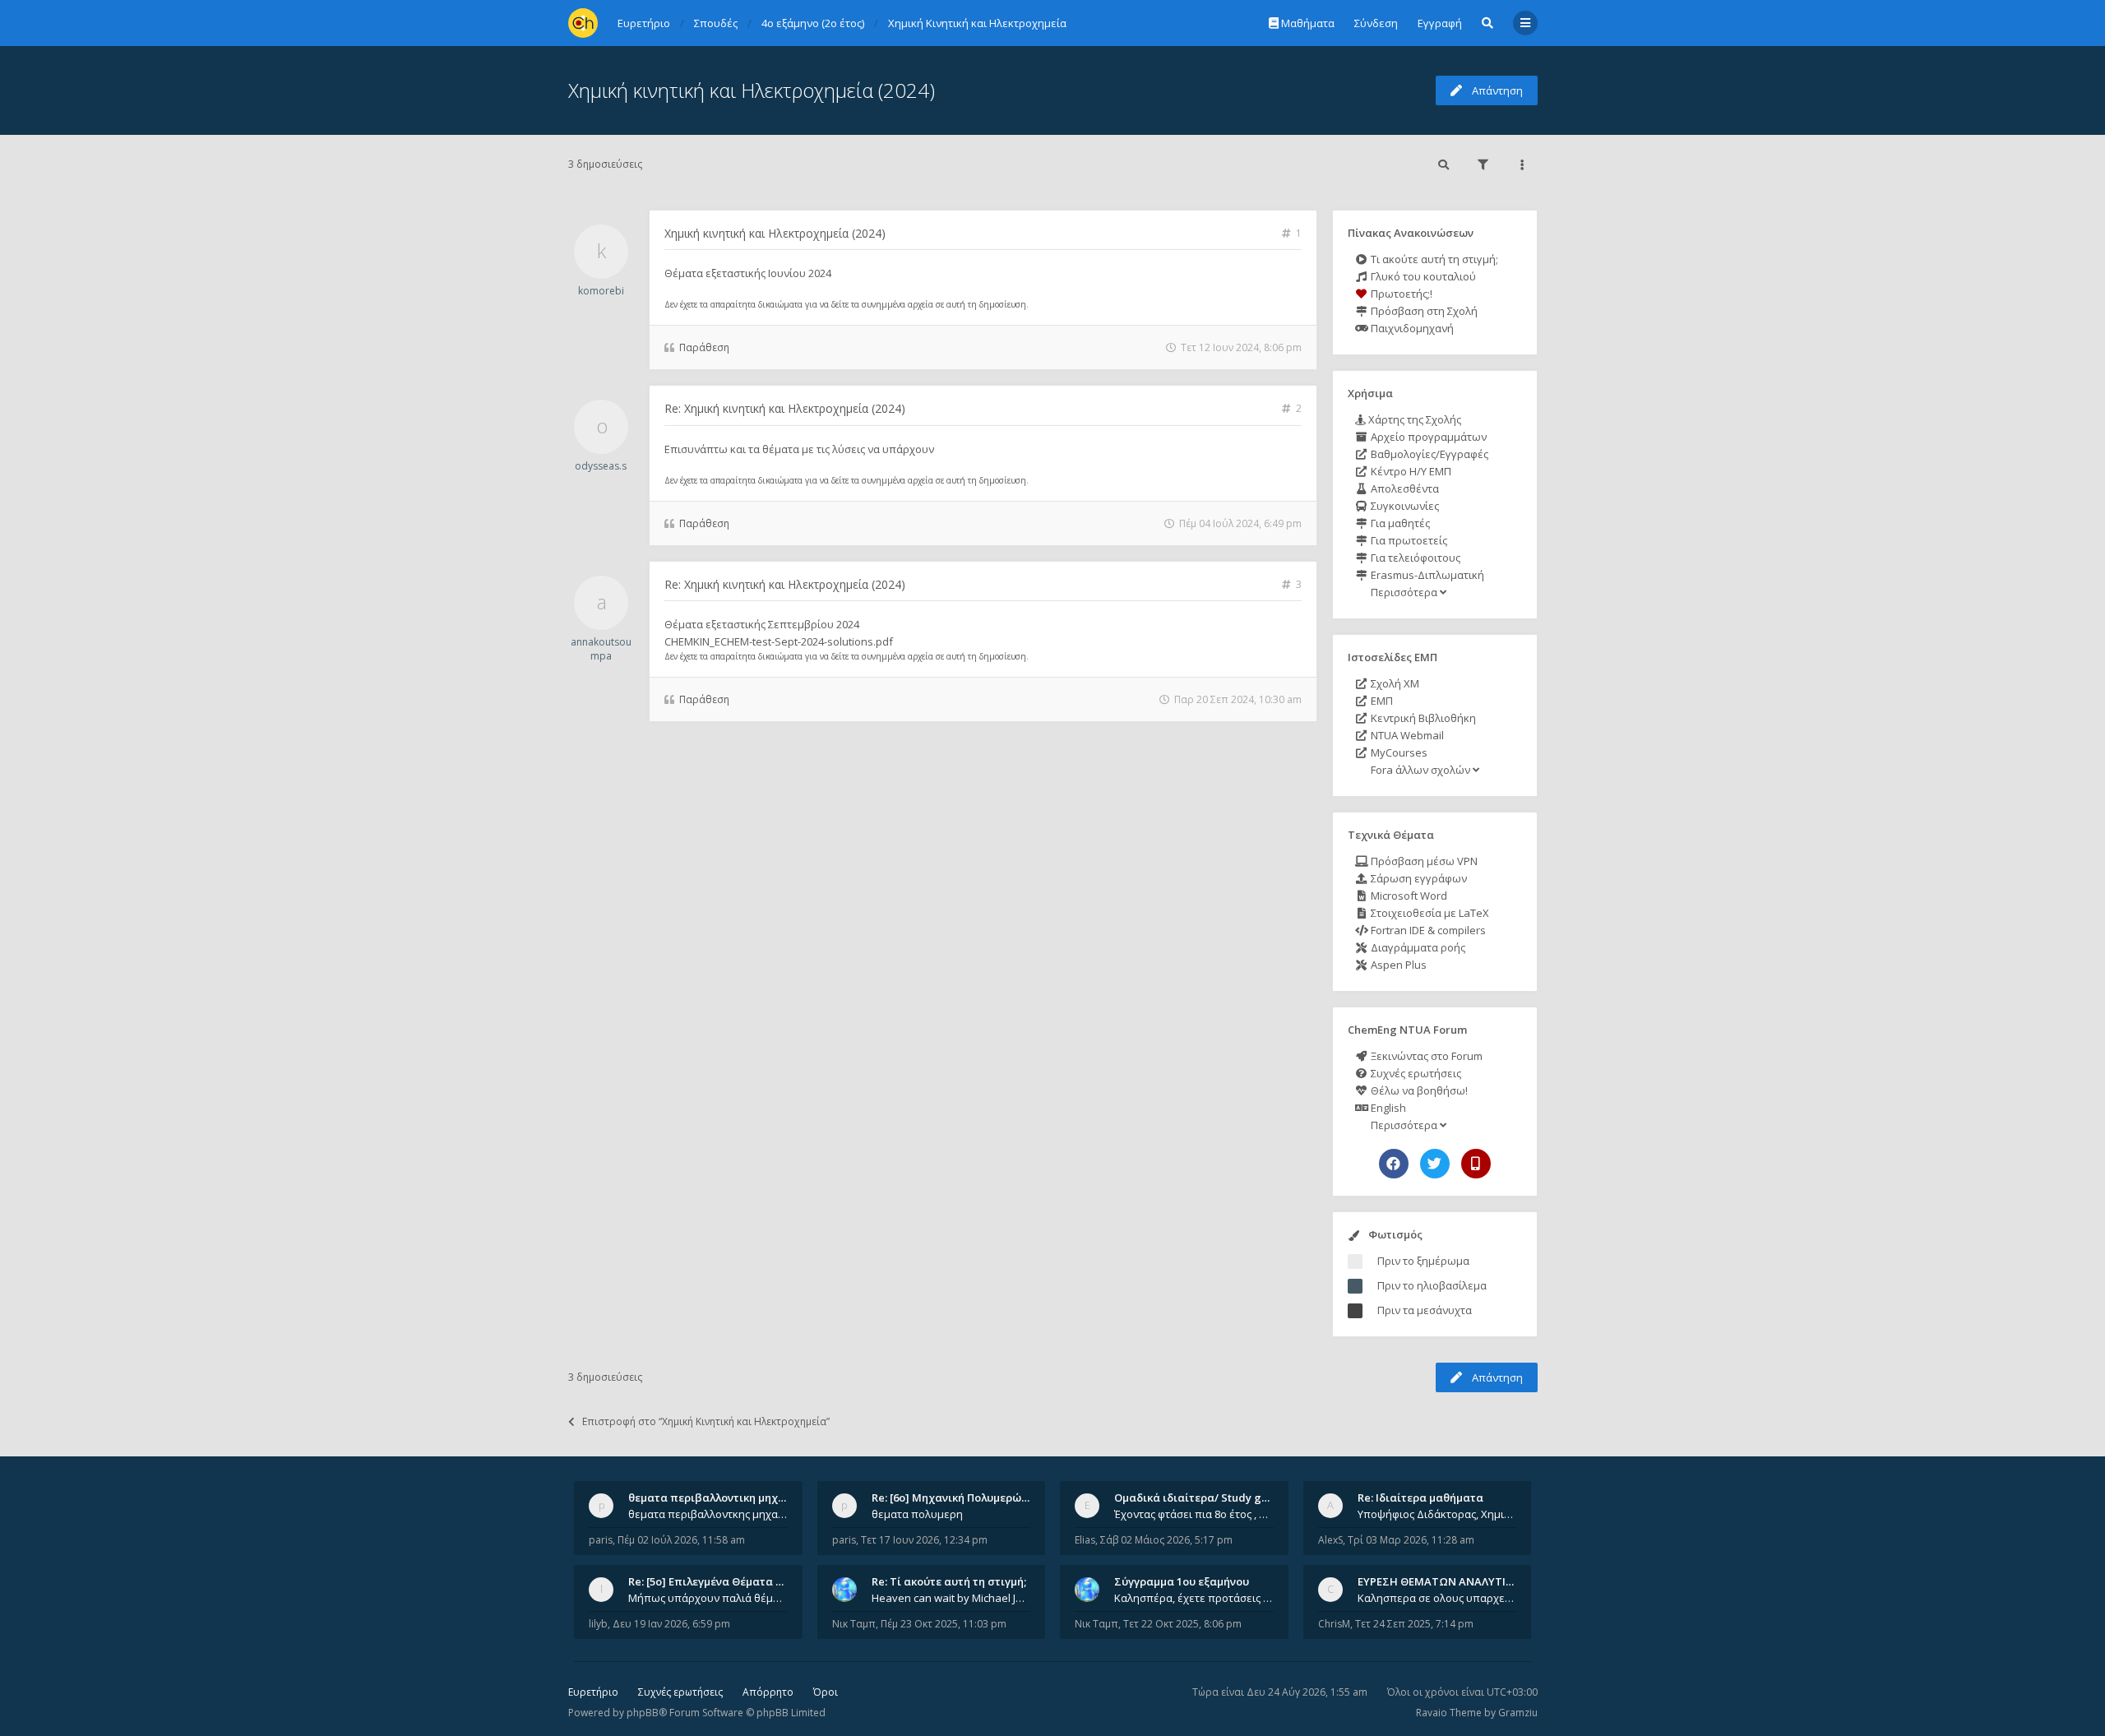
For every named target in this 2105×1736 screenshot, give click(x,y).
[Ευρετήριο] (583, 23)
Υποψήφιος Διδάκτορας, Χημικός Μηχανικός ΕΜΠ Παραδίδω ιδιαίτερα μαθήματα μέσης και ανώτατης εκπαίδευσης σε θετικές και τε (1437, 1514)
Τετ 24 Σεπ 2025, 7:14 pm (1414, 1624)
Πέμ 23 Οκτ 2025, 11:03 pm (944, 1624)
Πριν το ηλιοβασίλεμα (1432, 1285)
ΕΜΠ (1381, 701)
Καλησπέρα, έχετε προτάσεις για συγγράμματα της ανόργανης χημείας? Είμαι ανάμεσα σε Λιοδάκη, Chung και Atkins (1194, 1598)
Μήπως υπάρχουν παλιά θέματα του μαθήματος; (708, 1598)
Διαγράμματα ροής (1417, 947)
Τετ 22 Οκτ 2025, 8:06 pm (1182, 1624)
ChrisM (1334, 1624)
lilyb (598, 1624)
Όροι (826, 1692)
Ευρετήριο (593, 1692)
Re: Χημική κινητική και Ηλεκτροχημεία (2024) (785, 408)
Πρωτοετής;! (1400, 294)
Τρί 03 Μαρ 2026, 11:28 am (1411, 1540)
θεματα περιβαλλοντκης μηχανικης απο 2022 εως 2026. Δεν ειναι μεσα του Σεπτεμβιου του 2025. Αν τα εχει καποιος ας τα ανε (708, 1514)
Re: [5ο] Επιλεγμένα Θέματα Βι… (711, 1581)
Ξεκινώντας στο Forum (1425, 1056)
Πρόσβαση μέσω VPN (1423, 861)
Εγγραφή (1440, 23)
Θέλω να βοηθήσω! (1418, 1090)
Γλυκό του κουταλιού (1422, 276)
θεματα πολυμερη (917, 1514)
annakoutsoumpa (601, 649)
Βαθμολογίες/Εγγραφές (1428, 454)
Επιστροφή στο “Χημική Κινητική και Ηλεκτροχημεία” (706, 1421)
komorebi (601, 291)
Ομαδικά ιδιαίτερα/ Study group (1200, 1498)
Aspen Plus (1397, 965)
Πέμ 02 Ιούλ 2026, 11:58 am (681, 1540)
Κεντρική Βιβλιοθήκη (1422, 718)
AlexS (1330, 1540)
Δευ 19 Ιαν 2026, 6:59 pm (671, 1624)
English (1387, 1108)
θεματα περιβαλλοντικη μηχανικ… (719, 1498)
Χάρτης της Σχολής (1413, 419)
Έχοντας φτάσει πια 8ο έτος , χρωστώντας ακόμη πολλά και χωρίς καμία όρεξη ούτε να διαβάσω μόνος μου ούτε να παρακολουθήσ (1194, 1514)
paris (601, 1540)
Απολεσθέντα (1404, 488)
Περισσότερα (1404, 592)
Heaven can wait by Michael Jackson (951, 1598)
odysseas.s (601, 466)
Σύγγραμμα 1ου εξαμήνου (1182, 1581)
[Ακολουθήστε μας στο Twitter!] (1435, 1164)
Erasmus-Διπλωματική (1426, 575)
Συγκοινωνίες (1404, 506)
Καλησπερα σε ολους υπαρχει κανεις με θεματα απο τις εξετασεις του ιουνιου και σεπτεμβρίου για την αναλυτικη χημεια (1437, 1598)
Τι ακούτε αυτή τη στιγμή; (1433, 259)
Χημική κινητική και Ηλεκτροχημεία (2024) (752, 90)
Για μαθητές (1399, 523)
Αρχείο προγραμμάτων (1427, 437)
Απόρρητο (768, 1692)
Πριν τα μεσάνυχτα (1425, 1310)
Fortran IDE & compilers (1427, 930)
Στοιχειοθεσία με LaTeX (1429, 913)
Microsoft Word (1408, 896)
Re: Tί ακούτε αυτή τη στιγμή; (949, 1581)
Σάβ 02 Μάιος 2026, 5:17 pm (1166, 1540)
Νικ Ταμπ (854, 1624)
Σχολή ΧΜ (1394, 683)
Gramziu (1518, 1713)
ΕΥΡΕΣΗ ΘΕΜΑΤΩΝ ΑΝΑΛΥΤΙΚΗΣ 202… (1457, 1581)
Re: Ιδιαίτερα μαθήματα (1420, 1498)
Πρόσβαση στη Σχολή (1423, 311)
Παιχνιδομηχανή (1411, 328)
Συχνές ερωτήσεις (1415, 1073)
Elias (1085, 1540)
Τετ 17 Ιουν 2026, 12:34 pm (924, 1540)
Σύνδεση (1376, 23)
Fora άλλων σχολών (1420, 770)
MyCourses (1398, 752)
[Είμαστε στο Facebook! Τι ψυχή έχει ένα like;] (1394, 1164)
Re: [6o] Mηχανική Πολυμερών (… (957, 1498)
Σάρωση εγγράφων (1418, 878)
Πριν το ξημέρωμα (1423, 1261)
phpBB (643, 1713)
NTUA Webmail (1406, 735)
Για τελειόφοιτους (1414, 558)
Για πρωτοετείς (1408, 540)
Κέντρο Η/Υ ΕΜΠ (1410, 471)
